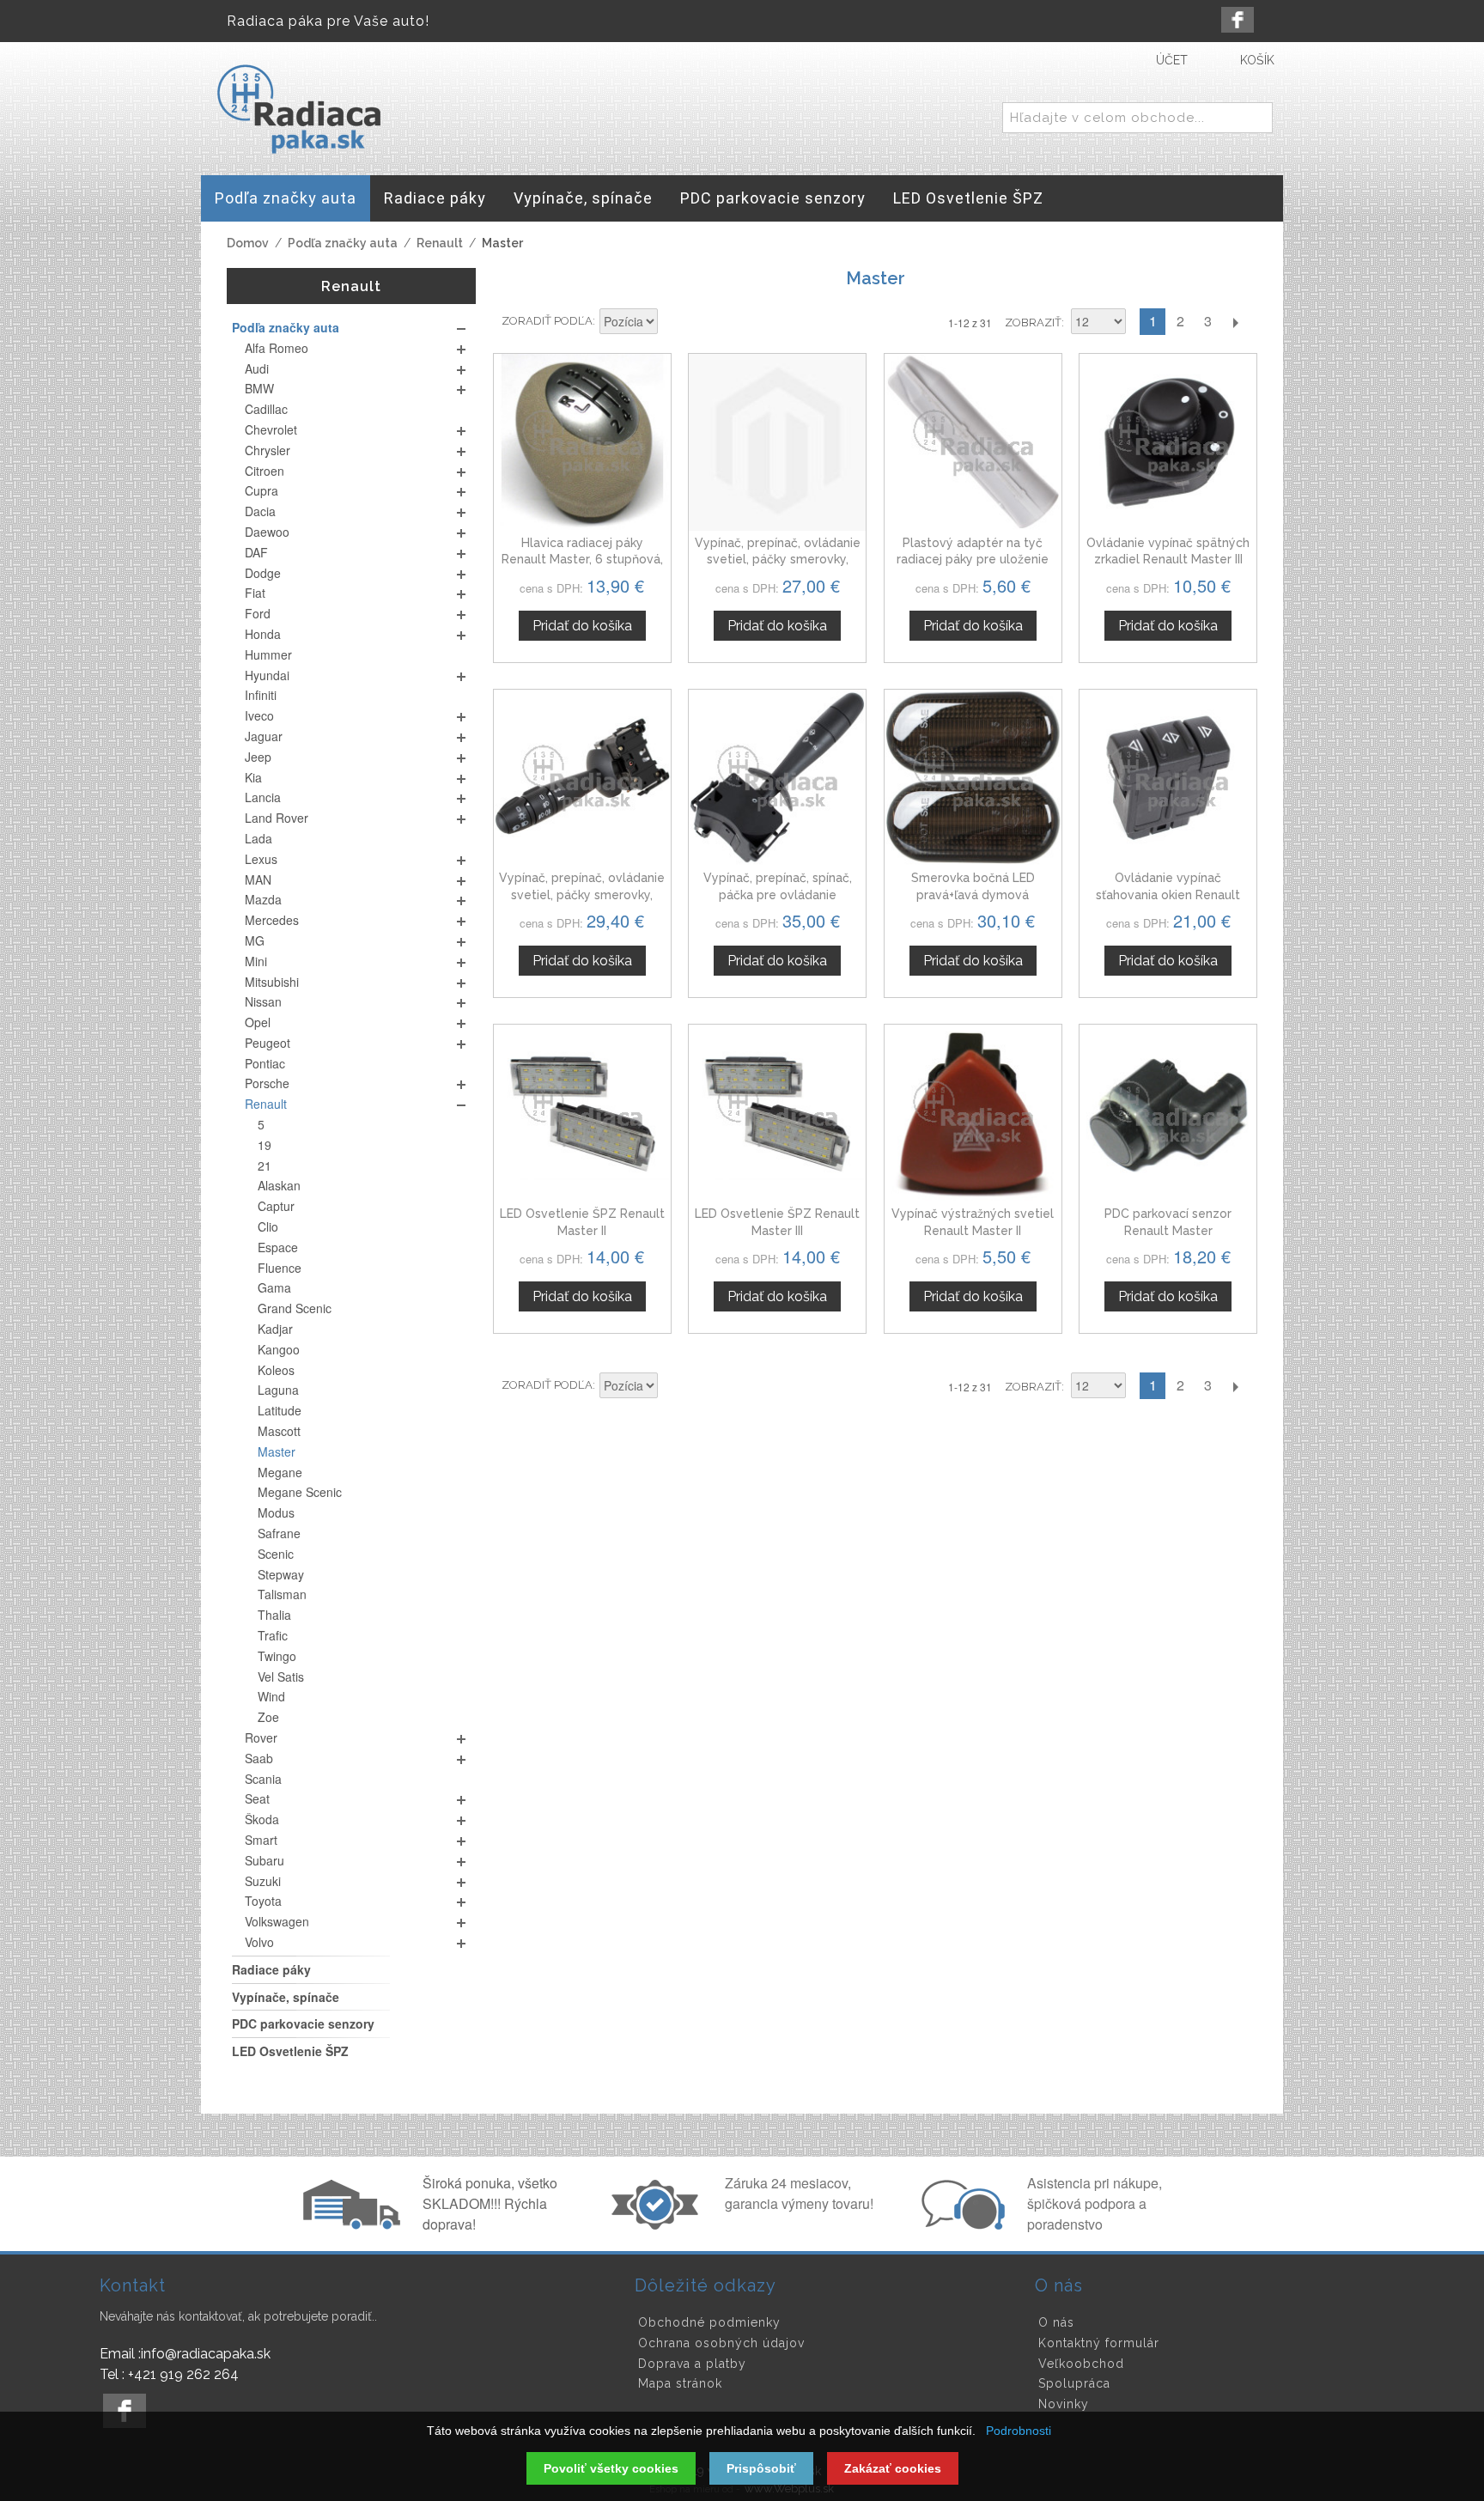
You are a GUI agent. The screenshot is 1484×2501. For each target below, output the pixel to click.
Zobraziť (1033, 323)
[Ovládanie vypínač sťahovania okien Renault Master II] (1168, 778)
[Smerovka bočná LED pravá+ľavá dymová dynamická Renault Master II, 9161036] (973, 778)
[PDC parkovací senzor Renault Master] (1168, 1113)
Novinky (1064, 2404)
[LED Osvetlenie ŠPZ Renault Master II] (582, 1113)
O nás (1056, 2322)
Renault (440, 243)
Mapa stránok (680, 2383)
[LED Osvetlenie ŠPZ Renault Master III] (777, 1113)
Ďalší (1235, 322)
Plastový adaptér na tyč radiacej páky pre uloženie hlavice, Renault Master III (973, 560)
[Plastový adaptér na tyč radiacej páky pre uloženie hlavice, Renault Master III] (973, 442)
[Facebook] (1238, 20)
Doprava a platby (692, 2364)
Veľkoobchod (1081, 2364)
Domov (248, 243)
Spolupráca (1074, 2383)
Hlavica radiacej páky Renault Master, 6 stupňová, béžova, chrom (582, 560)
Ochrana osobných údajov (721, 2343)
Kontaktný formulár (1099, 2343)
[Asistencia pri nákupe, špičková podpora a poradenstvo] (961, 2224)
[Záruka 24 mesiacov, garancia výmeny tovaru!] (659, 2224)
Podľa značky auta (343, 243)
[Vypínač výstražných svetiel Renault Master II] (973, 1113)
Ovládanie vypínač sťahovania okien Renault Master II (1168, 895)
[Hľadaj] (1256, 119)
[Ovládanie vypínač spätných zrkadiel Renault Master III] (1168, 442)
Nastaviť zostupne (673, 323)
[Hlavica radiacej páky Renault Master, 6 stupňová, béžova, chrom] (582, 442)
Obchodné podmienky (709, 2322)
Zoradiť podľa (547, 321)
